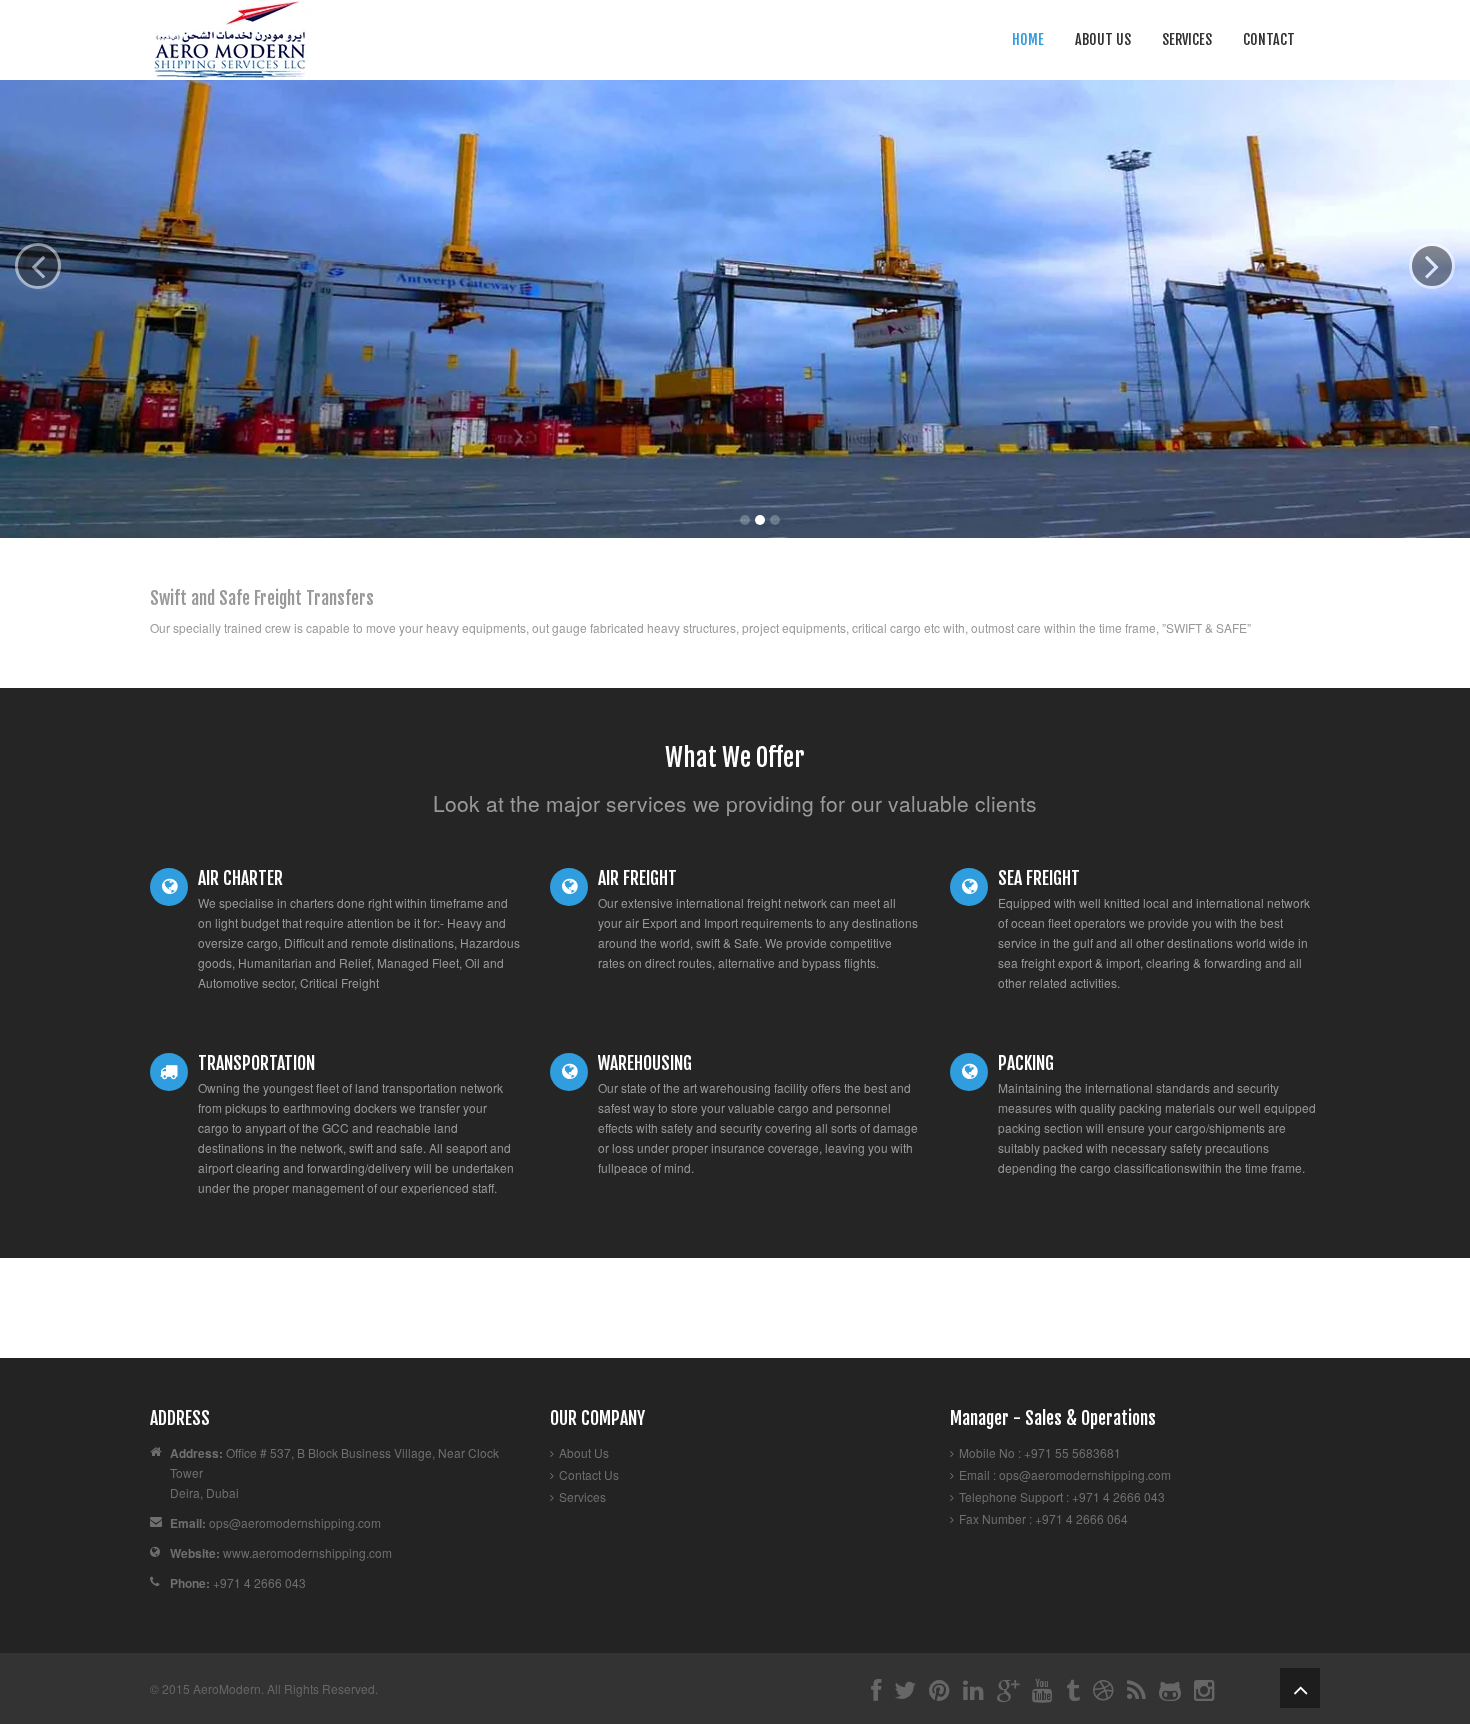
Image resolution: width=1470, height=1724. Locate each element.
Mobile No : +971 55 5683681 (1040, 1452)
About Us (1103, 39)
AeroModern (227, 1688)
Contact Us (589, 1474)
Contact (1269, 39)
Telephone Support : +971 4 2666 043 (1062, 1496)
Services (1187, 39)
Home (1028, 39)
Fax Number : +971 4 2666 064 (1043, 1518)
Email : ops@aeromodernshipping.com (1065, 1474)
